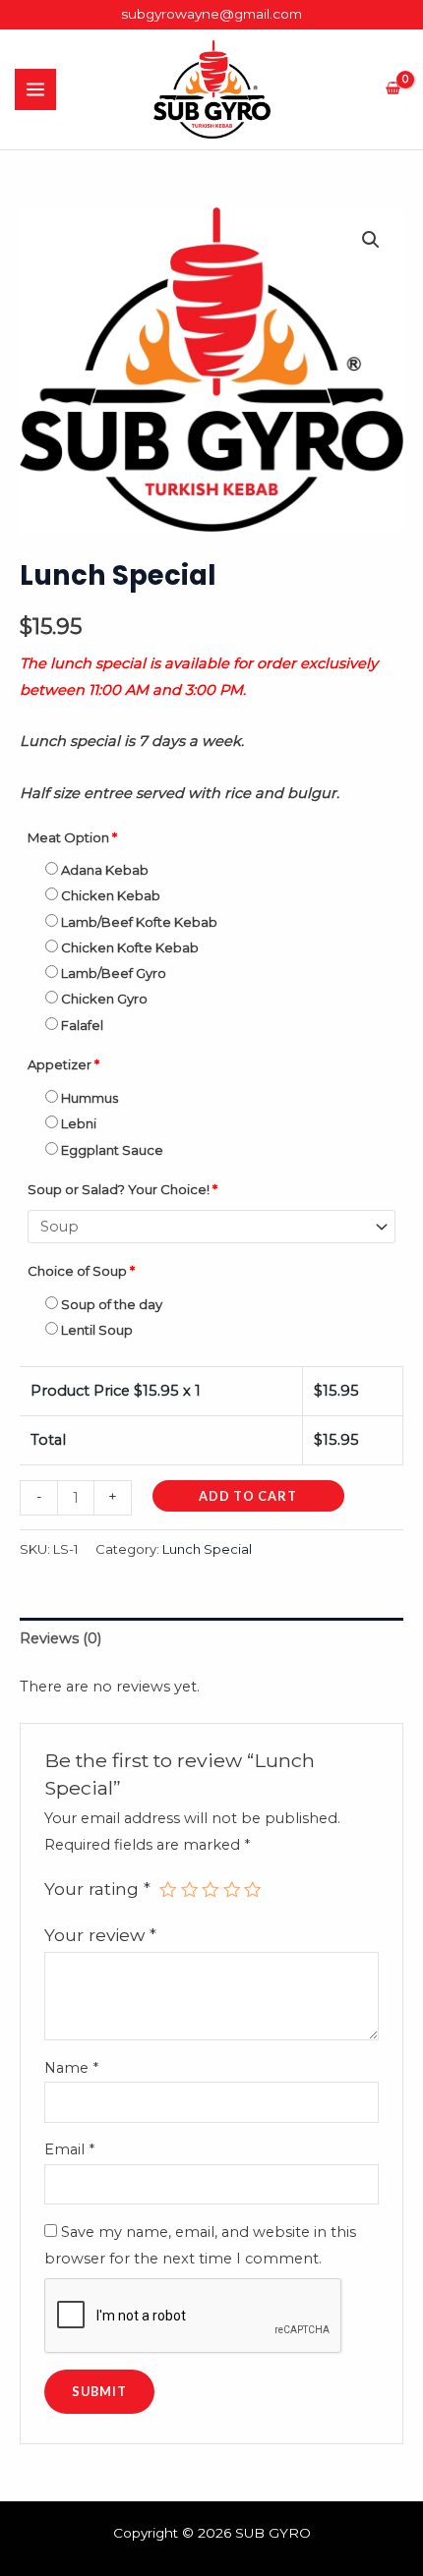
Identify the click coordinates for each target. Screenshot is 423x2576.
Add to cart (248, 1496)
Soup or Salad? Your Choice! (122, 1189)
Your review (100, 1935)
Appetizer (63, 1064)
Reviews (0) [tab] (60, 1638)
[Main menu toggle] (35, 89)
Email (69, 2149)
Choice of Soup (81, 1271)
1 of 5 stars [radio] (168, 1890)
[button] (371, 240)
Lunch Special (207, 1549)
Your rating (97, 1889)
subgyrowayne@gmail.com (211, 14)
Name (71, 2068)
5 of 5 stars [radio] (253, 1890)
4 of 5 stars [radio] (232, 1890)
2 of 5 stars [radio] (190, 1890)
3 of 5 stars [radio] (211, 1890)
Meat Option (72, 837)
